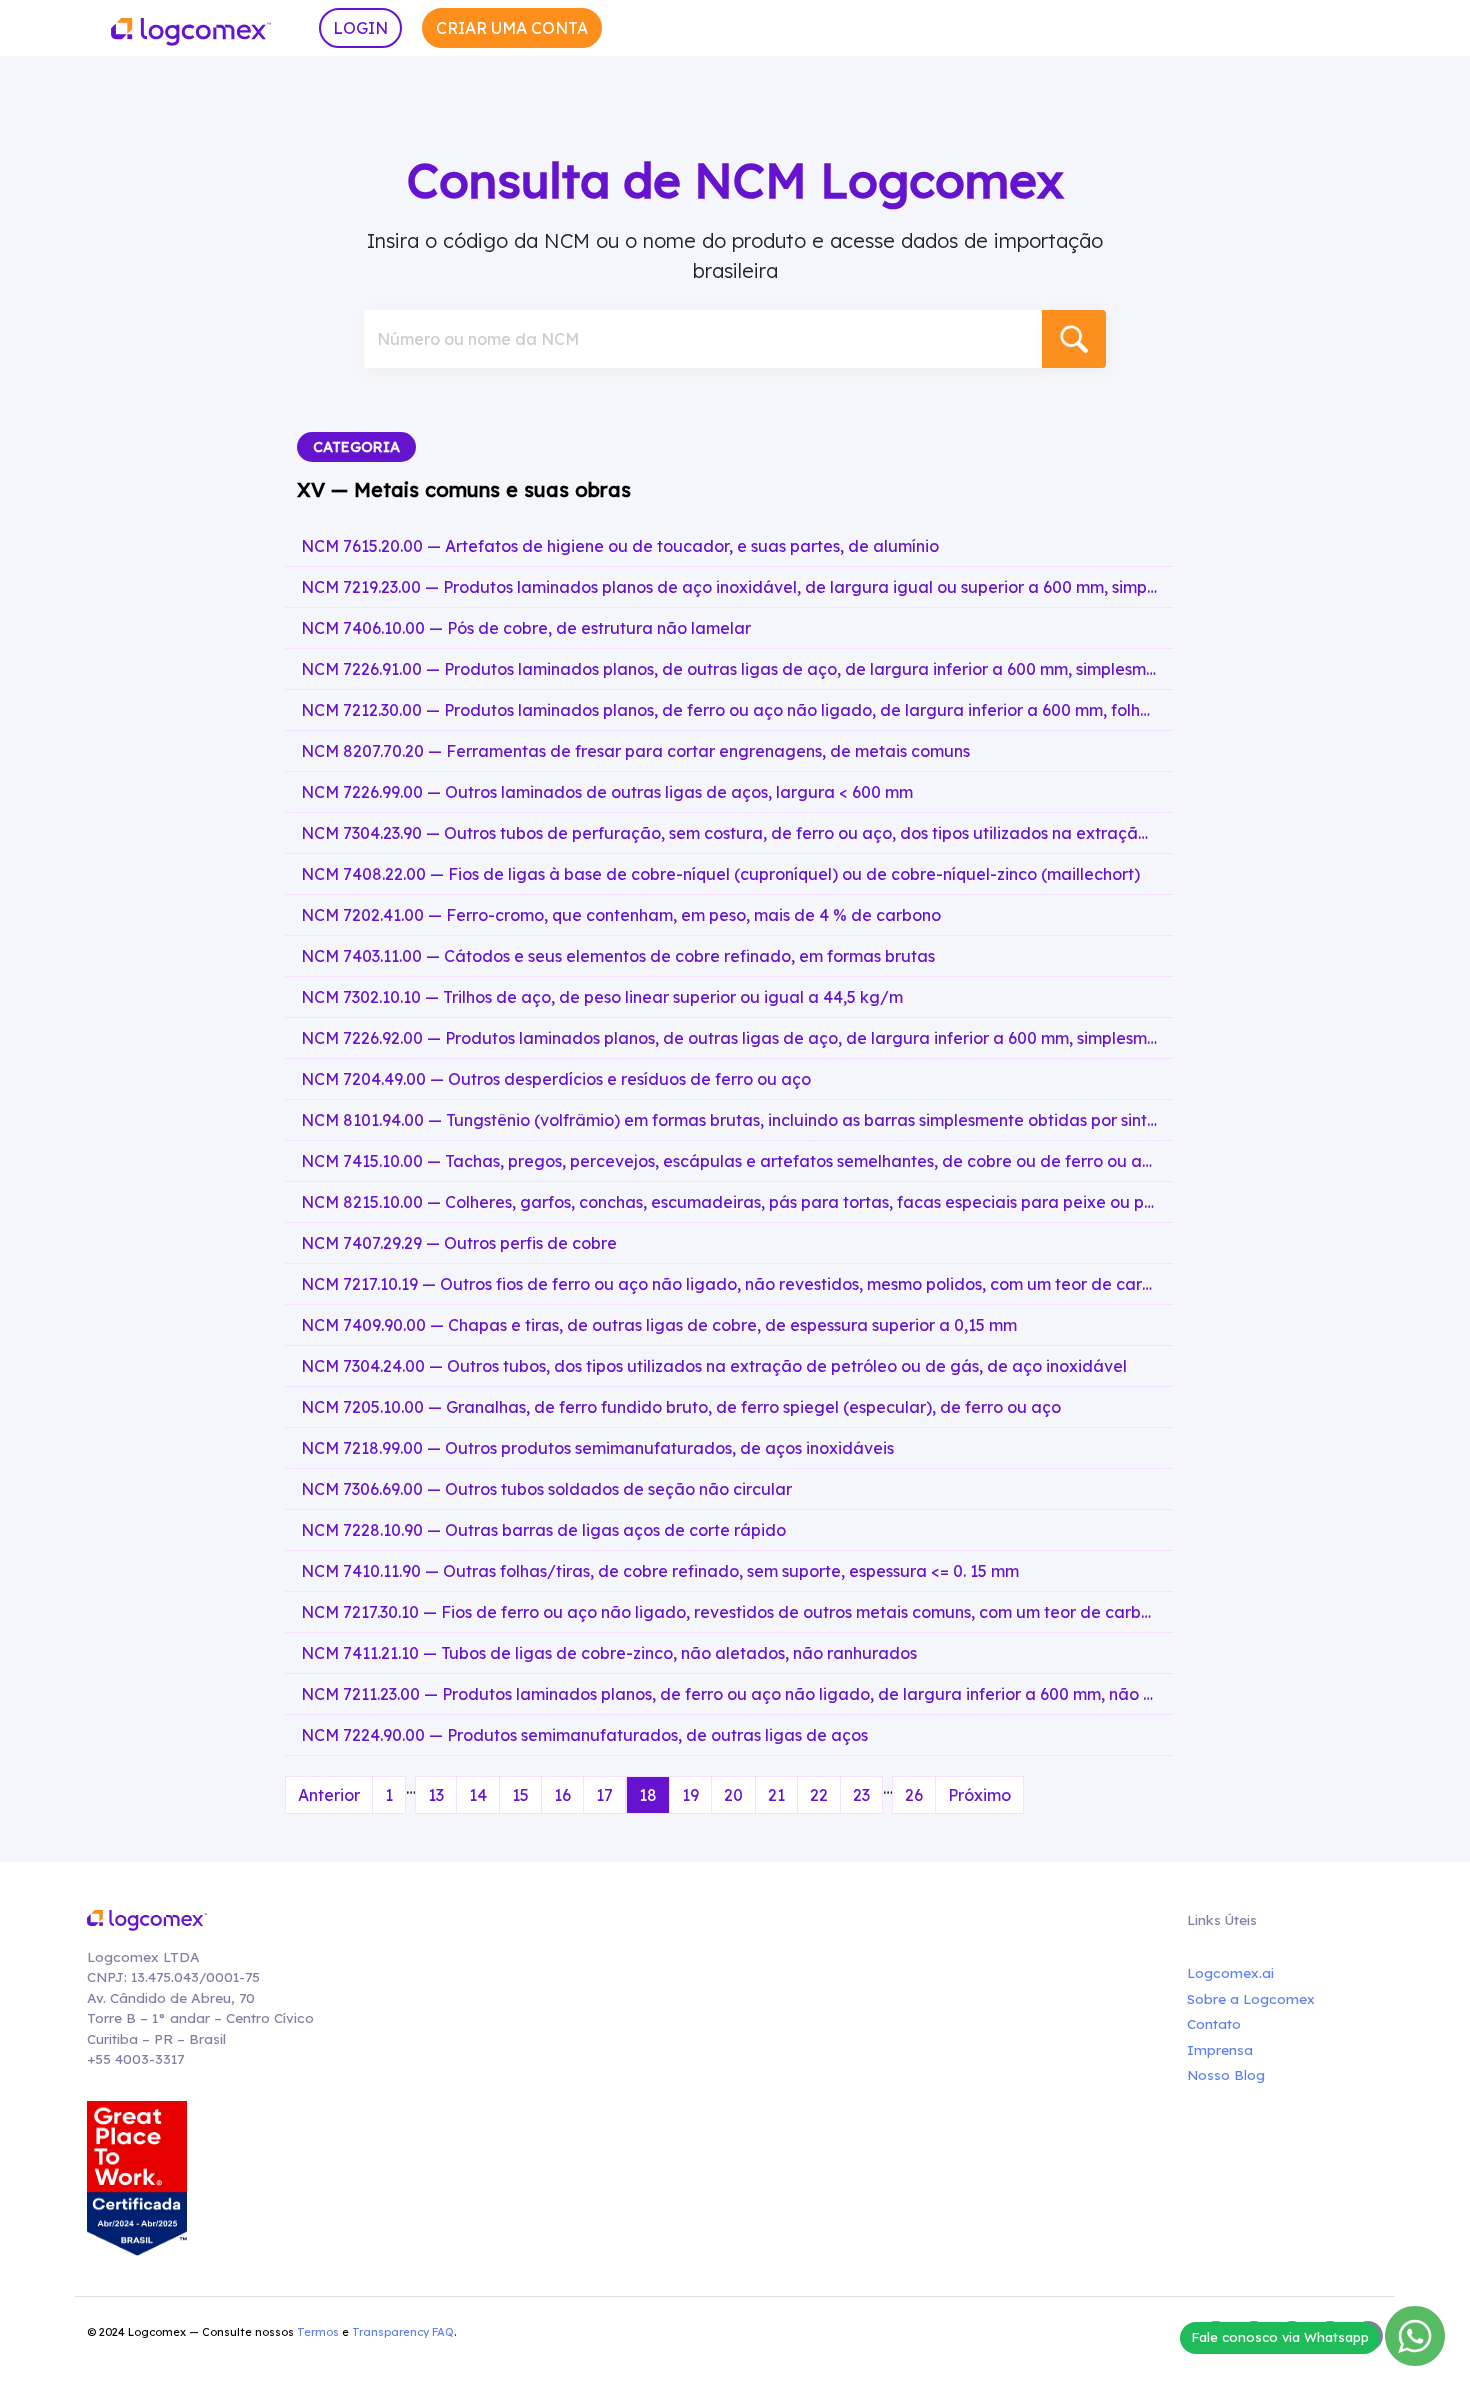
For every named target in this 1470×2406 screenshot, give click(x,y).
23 (861, 1795)
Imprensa (1220, 2049)
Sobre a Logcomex (1251, 1998)
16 (562, 1795)
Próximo (979, 1795)
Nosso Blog (1226, 2074)
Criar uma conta (512, 28)
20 (733, 1795)
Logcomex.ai (1230, 1972)
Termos (318, 2332)
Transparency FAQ (403, 2332)
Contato (1214, 2023)
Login (360, 28)
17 (604, 1795)
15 (520, 1795)
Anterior (329, 1795)
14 (478, 1795)
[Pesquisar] (1074, 339)
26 (914, 1795)
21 (776, 1795)
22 (819, 1795)
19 (690, 1795)
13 (436, 1795)
